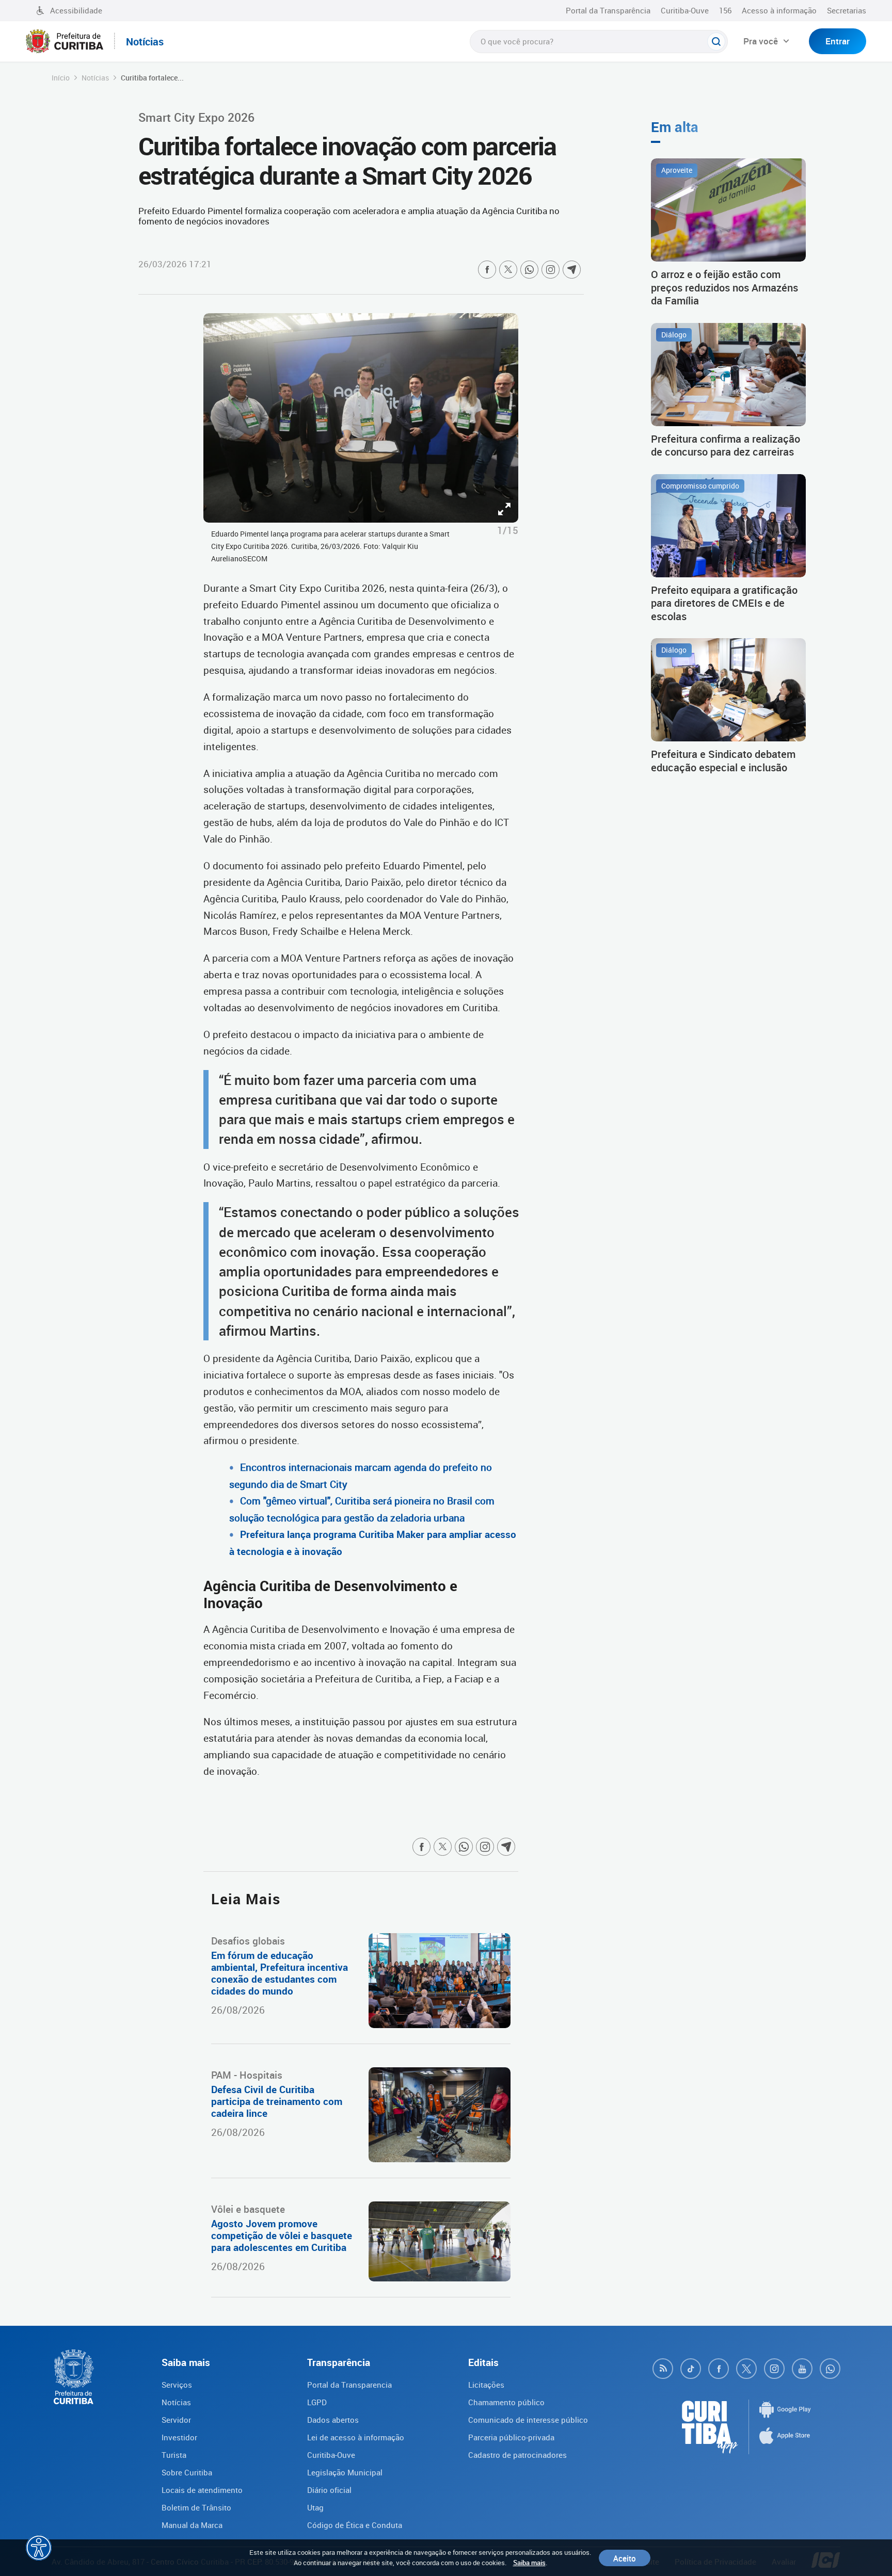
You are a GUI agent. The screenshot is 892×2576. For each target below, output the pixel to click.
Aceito (625, 2558)
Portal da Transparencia (349, 2385)
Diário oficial (329, 2490)
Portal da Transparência (608, 10)
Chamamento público (506, 2402)
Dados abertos (333, 2420)
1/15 (508, 530)
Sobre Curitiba (187, 2472)
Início (61, 78)
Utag (315, 2507)
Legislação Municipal (345, 2472)
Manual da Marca (192, 2525)
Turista (174, 2455)
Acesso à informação (779, 10)
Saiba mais (529, 2563)
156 (725, 10)
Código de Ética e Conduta (355, 2525)
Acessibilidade (76, 10)
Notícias (95, 78)
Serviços (177, 2385)
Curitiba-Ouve (685, 10)
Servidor (176, 2420)
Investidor (179, 2437)
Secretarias (847, 10)
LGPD (317, 2402)
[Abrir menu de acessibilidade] (39, 2548)
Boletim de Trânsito (196, 2507)
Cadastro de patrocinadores (517, 2455)
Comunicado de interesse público (528, 2420)
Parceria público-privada (511, 2437)
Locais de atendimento (202, 2490)
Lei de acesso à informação (356, 2437)
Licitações (486, 2385)
